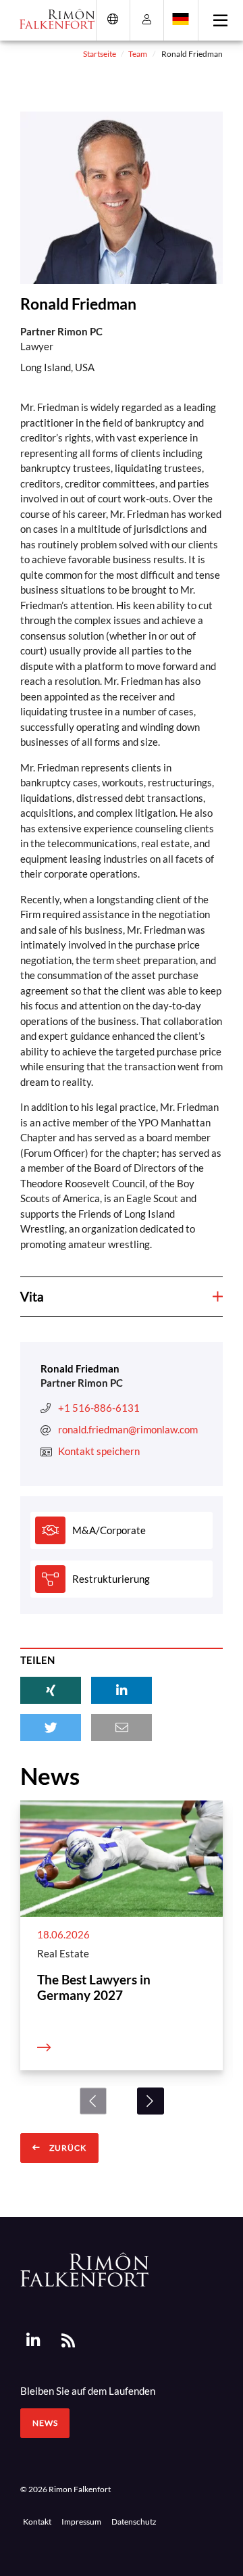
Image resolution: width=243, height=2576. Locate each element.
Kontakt (37, 2521)
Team (138, 53)
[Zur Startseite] (52, 19)
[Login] (147, 19)
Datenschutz (134, 2521)
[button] (51, 1690)
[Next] (151, 2101)
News (45, 2423)
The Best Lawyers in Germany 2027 (94, 1987)
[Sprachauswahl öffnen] (181, 19)
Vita (32, 1296)
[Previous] (93, 2101)
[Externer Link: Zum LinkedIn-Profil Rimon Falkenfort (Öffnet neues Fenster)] (33, 2340)
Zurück (67, 2148)
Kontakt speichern (99, 1451)
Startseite (100, 53)
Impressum (81, 2521)
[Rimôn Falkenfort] (84, 2268)
